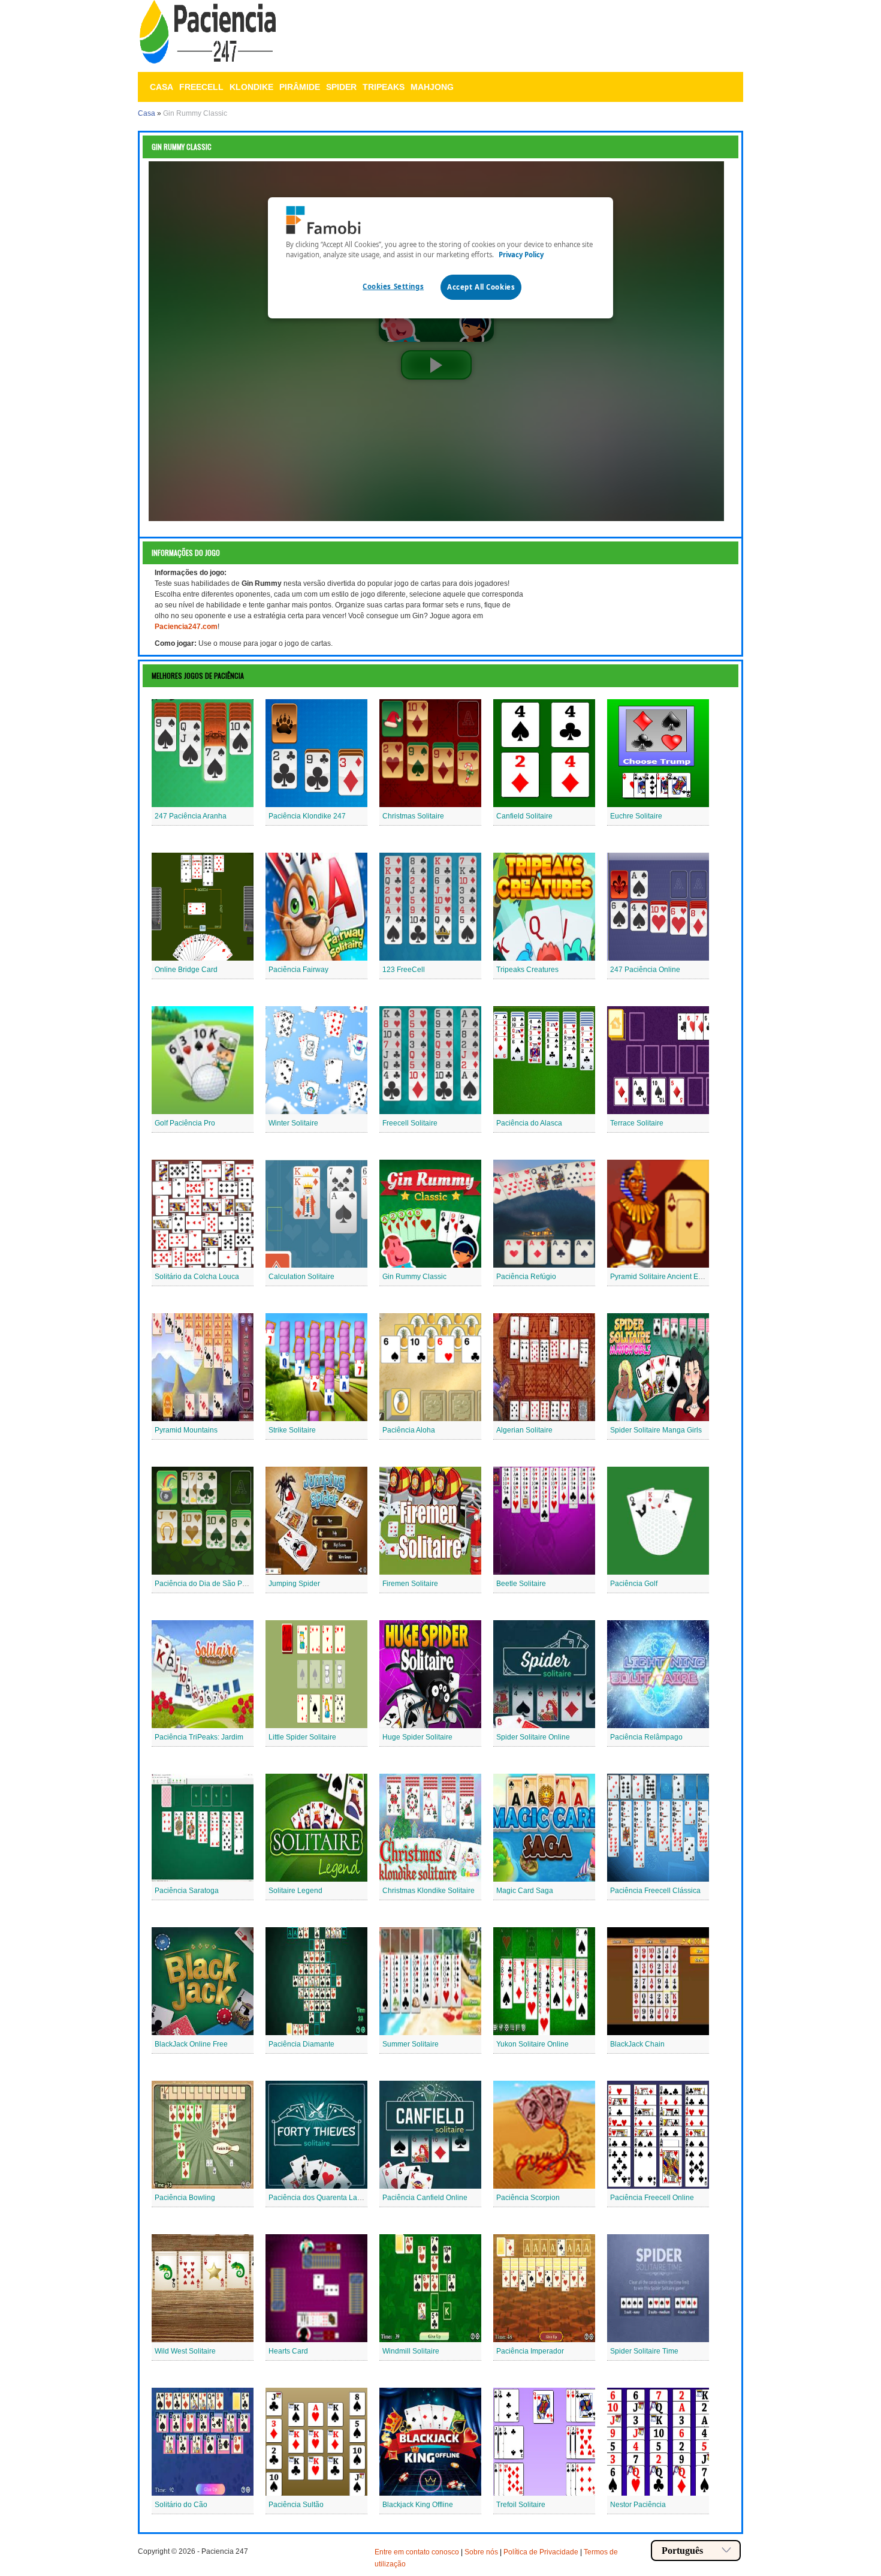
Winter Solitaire (293, 1123)
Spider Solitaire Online (533, 1737)
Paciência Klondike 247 (307, 816)
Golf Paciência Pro (185, 1123)
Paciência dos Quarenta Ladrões (322, 2198)
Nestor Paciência (638, 2505)
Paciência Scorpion (528, 2198)
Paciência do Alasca (529, 1123)
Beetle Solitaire (521, 1584)
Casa (162, 87)
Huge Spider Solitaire (417, 1737)
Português (682, 2551)
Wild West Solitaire (185, 2351)
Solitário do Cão (181, 2505)
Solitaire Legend (295, 1891)
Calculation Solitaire (301, 1277)
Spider (341, 87)
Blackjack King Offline (418, 2505)
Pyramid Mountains (186, 1430)
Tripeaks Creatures (527, 970)
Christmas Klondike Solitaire (429, 1891)
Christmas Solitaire (413, 816)
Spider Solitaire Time (644, 2351)
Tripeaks (384, 87)
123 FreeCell (404, 970)
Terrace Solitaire (637, 1123)
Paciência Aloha (409, 1430)
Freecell (201, 87)
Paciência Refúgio (526, 1277)
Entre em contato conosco (417, 2552)
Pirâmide (300, 87)
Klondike (251, 87)
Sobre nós (481, 2552)
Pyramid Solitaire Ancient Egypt (661, 1277)
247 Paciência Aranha (191, 816)
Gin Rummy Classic (414, 1277)
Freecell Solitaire (410, 1123)
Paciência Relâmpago (646, 1737)
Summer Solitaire (411, 2044)
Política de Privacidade (541, 2552)
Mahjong (432, 87)
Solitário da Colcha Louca (197, 1277)
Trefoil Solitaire (521, 2505)
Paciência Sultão (296, 2505)
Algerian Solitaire (524, 1430)
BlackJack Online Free (191, 2044)
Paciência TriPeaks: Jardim (199, 1737)
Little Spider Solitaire (302, 1737)
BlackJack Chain (637, 2044)
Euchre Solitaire (636, 816)
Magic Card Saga (525, 1891)
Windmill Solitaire (411, 2351)
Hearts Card (288, 2351)
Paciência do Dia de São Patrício (208, 1584)
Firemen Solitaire (410, 1584)
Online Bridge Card (186, 970)
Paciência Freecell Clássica (655, 1891)
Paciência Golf (634, 1584)
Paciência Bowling (185, 2198)
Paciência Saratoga (187, 1891)
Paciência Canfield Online (425, 2198)
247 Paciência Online (645, 970)
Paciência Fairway (298, 970)
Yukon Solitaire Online (532, 2044)
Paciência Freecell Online (652, 2198)
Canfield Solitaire (524, 816)
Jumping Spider (294, 1584)
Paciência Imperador (530, 2351)
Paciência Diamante (301, 2044)
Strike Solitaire (292, 1430)
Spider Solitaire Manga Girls (656, 1430)
